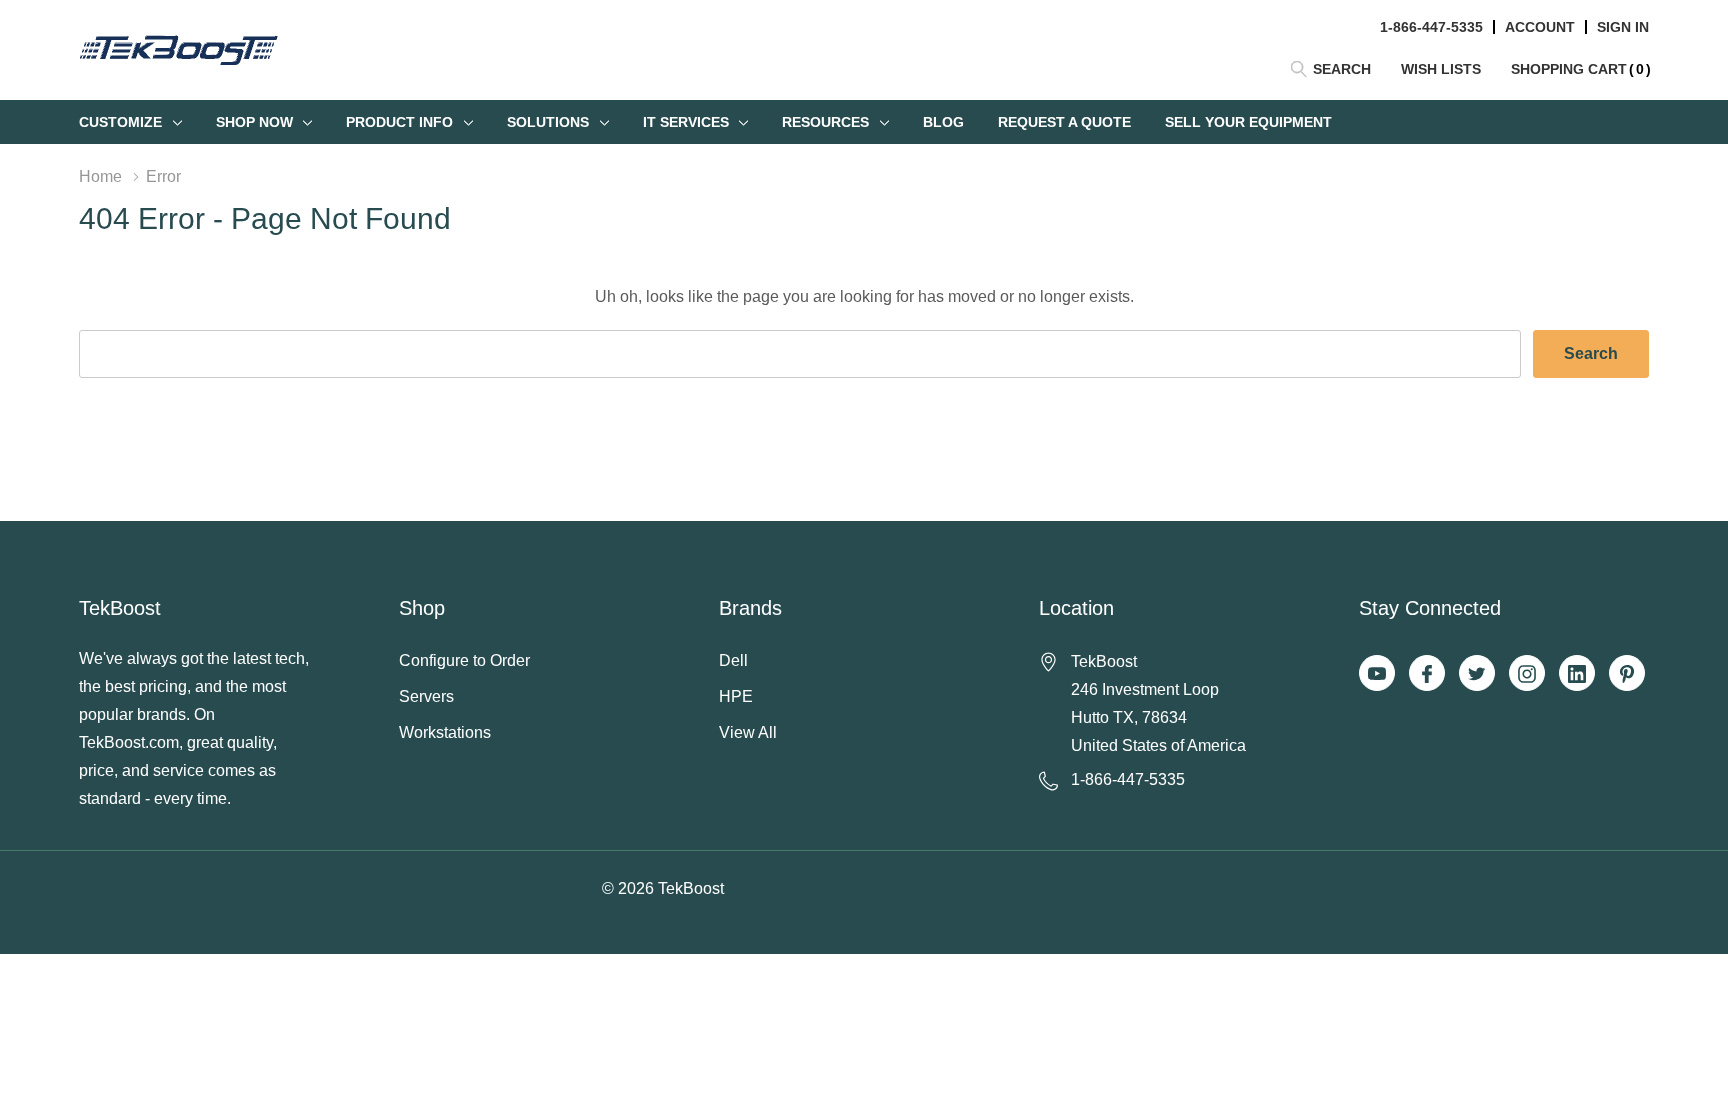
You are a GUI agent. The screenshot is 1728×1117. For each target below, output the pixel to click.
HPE (736, 696)
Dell (733, 660)
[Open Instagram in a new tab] (1527, 674)
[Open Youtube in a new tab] (1377, 674)
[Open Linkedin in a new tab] (1577, 674)
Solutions (548, 122)
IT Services (686, 122)
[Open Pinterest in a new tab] (1627, 674)
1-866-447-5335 (1431, 27)
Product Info (399, 122)
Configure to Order (464, 660)
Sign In (1623, 27)
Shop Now (254, 122)
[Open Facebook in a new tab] (1427, 674)
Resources (825, 122)
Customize (120, 122)
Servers (426, 696)
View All (748, 732)
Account (1540, 27)
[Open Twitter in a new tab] (1477, 674)
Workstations (445, 732)
